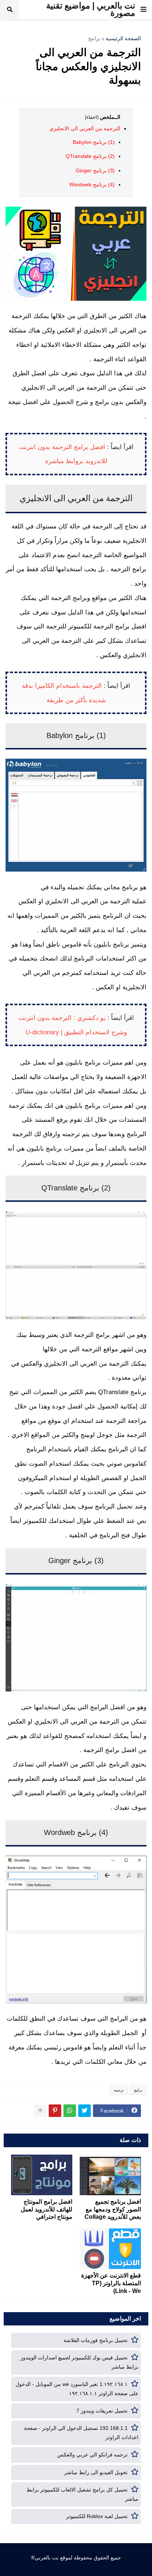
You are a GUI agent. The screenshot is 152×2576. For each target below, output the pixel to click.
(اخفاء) (92, 117)
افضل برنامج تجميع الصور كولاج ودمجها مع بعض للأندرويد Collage (113, 2209)
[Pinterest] (55, 2111)
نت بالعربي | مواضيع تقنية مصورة (91, 9)
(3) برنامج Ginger (95, 170)
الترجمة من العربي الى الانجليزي (85, 128)
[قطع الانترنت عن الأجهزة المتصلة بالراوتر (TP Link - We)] (110, 2249)
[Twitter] (84, 2111)
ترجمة (119, 2090)
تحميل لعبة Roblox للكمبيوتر (97, 2516)
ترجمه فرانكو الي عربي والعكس (92, 2455)
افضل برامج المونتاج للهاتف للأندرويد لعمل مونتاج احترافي (46, 2209)
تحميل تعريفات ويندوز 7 (102, 2411)
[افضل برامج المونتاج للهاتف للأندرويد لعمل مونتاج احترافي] (42, 2175)
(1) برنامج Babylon (94, 142)
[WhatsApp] (70, 2111)
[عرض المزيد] (40, 2111)
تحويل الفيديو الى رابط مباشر (96, 2472)
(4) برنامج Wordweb (92, 185)
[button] (144, 10)
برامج (94, 38)
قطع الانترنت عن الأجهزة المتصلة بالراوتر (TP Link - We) (111, 2283)
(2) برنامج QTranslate (90, 156)
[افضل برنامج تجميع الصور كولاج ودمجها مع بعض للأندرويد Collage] (110, 2175)
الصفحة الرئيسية (123, 38)
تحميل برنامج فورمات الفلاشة (96, 2340)
